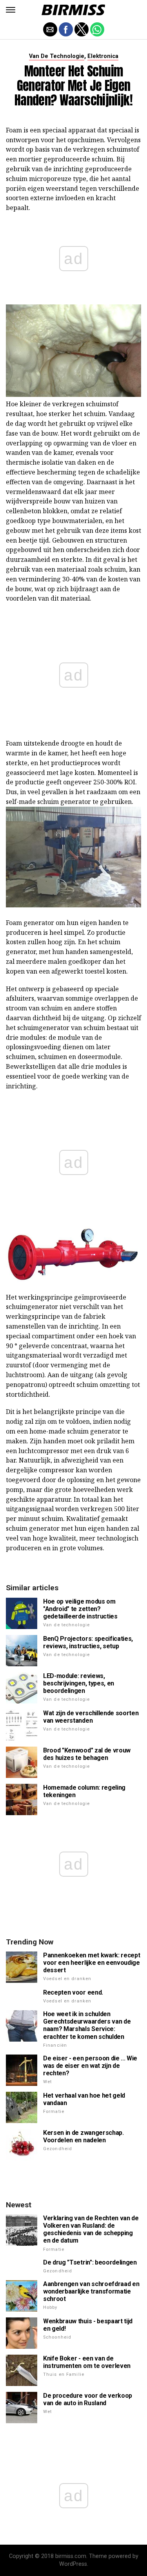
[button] (11, 10)
